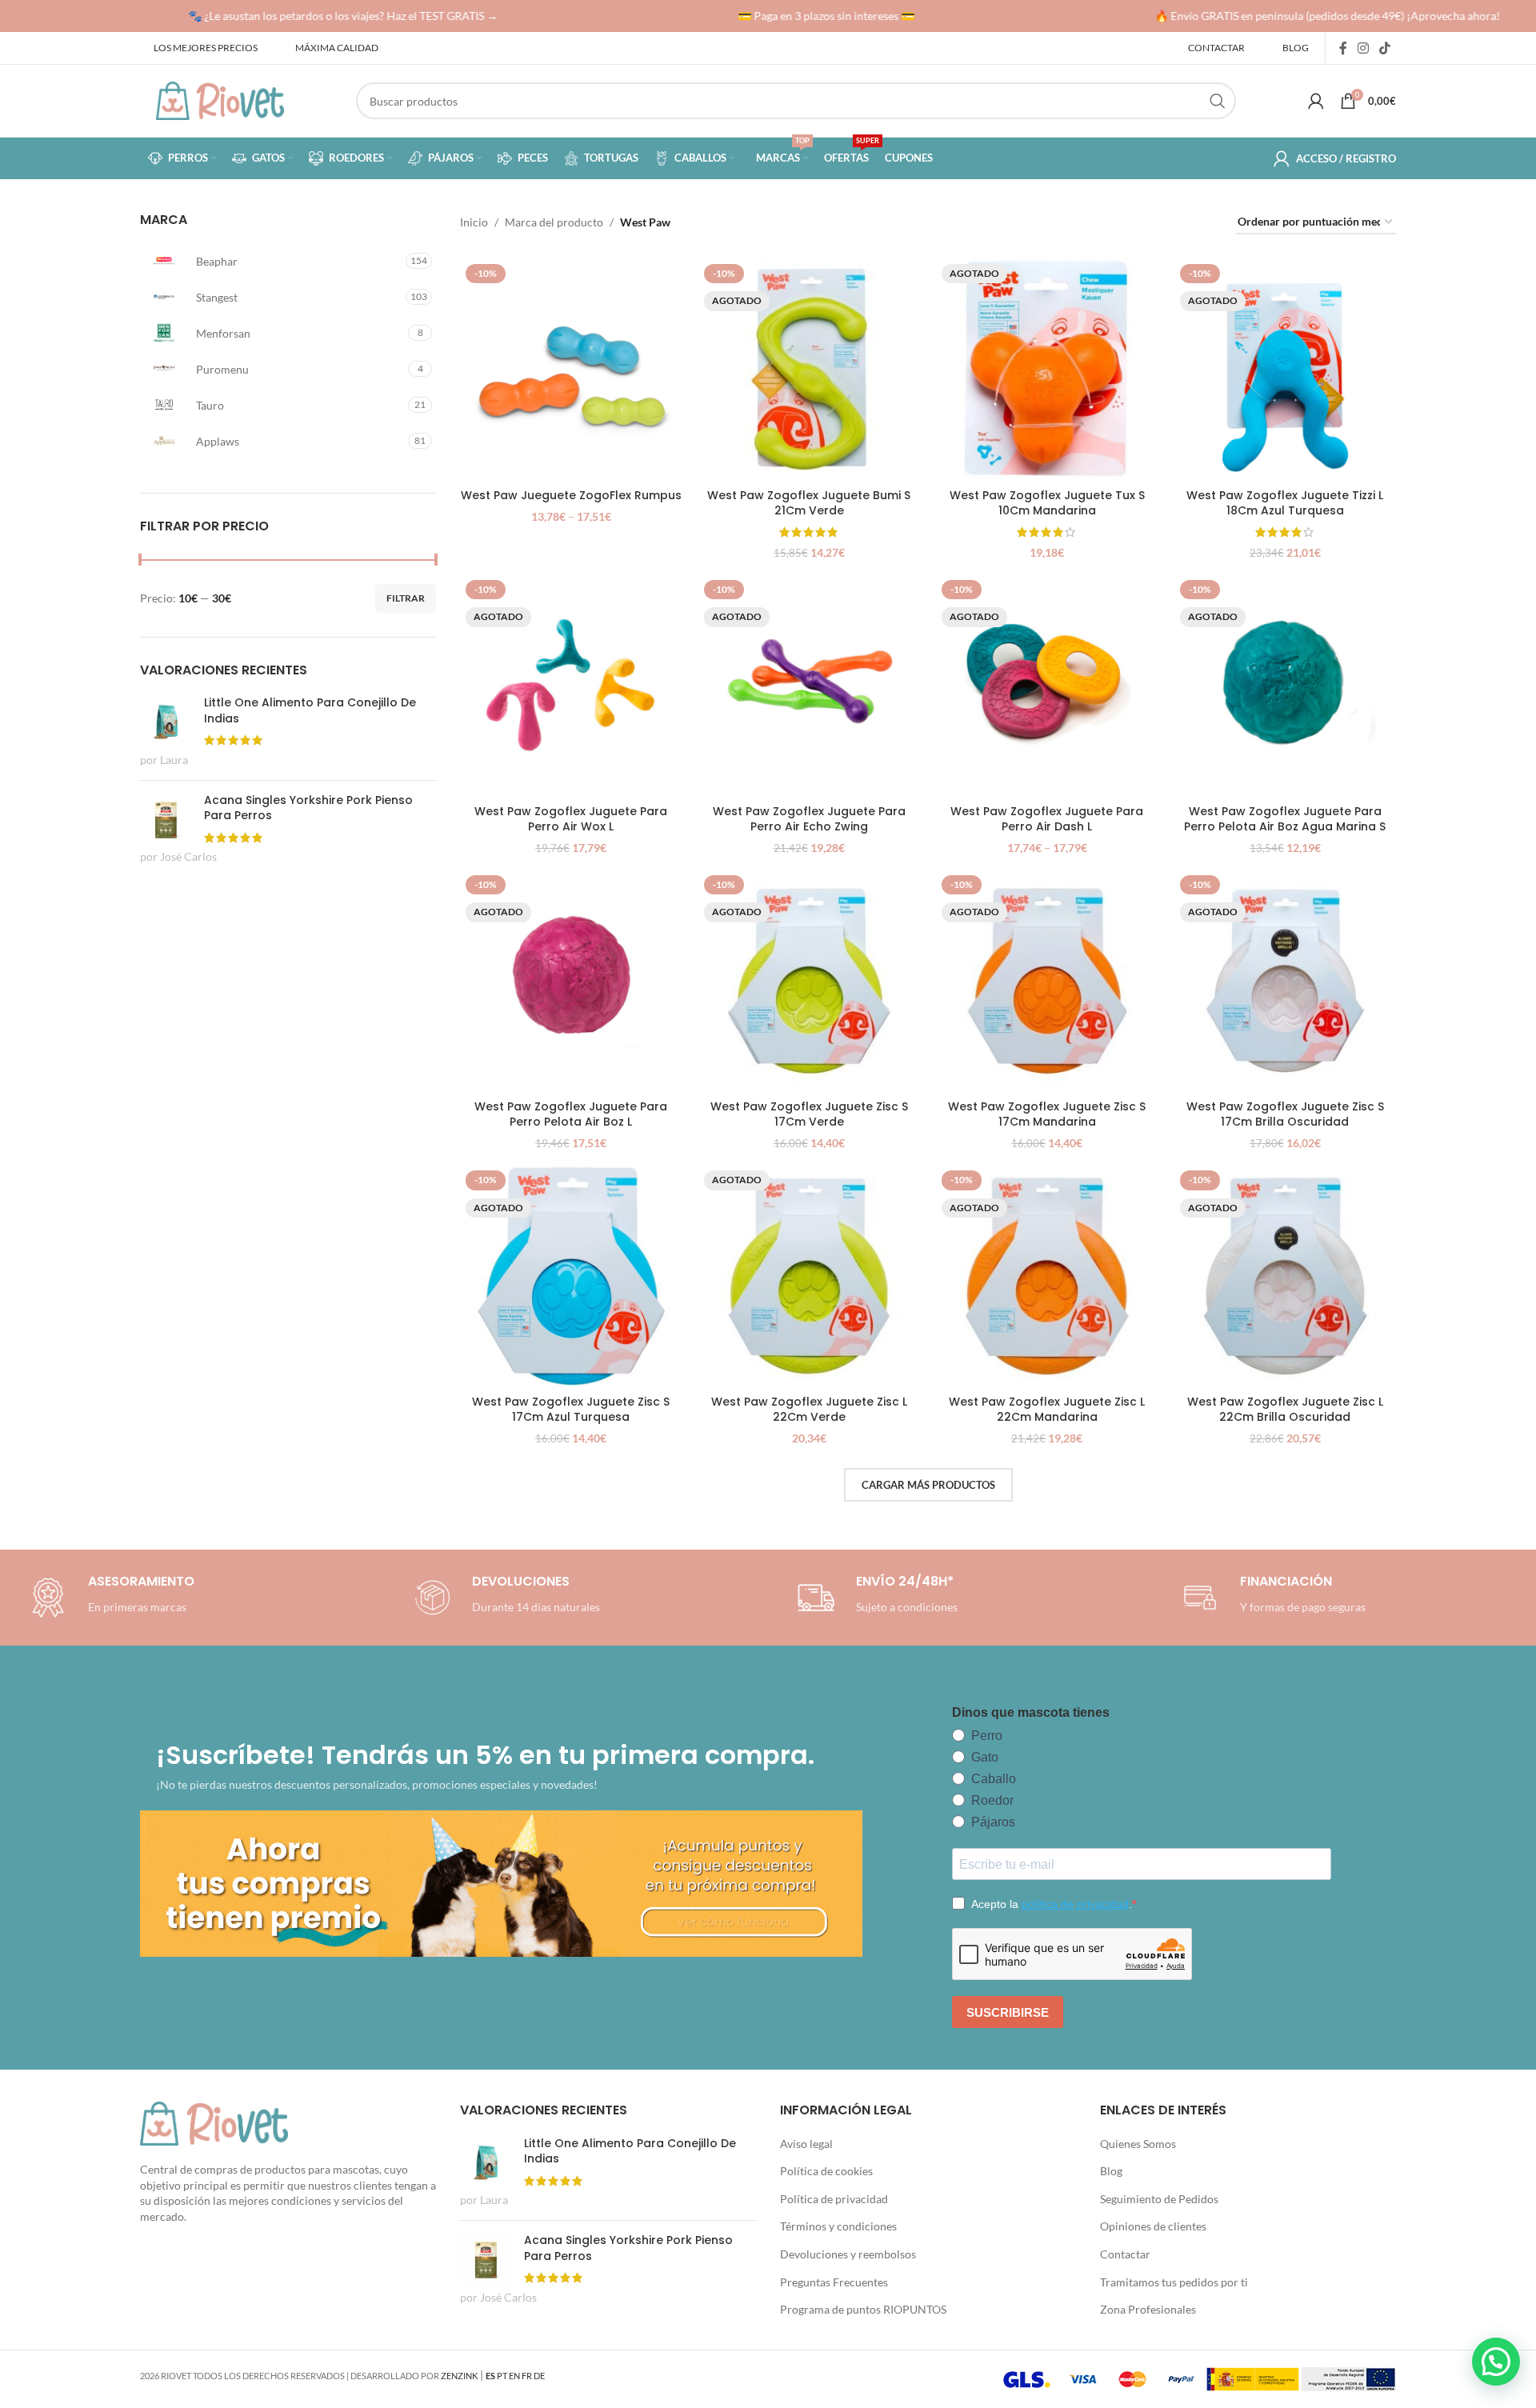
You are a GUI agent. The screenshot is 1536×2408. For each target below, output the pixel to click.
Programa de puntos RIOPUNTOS (863, 2309)
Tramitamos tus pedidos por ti (1174, 2282)
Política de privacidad (834, 2199)
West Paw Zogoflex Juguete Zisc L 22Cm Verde (809, 1410)
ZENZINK (459, 2376)
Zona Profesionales (1148, 2309)
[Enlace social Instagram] (1363, 48)
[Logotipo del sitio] (220, 100)
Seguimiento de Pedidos (1159, 2199)
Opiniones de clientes (1153, 2226)
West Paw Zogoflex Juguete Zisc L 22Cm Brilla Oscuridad (1285, 1410)
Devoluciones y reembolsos (848, 2254)
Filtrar (406, 598)
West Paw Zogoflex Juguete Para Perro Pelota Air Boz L (571, 1114)
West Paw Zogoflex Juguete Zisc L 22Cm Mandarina (1047, 1410)
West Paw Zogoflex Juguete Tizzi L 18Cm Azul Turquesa (1285, 503)
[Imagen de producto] (571, 370)
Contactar (1125, 2254)
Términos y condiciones (838, 2226)
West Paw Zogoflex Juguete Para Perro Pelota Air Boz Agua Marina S (1285, 819)
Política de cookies (826, 2171)
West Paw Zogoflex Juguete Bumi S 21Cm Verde (809, 503)
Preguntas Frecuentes (834, 2282)
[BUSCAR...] (1218, 101)
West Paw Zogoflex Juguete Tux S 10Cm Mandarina (1047, 503)
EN (514, 2376)
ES (490, 2376)
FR (527, 2376)
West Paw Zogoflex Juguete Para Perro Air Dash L (1047, 819)
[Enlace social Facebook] (1343, 48)
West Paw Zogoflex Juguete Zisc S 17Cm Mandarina (1047, 1114)
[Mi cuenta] (1316, 101)
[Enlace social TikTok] (1385, 48)
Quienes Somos (1138, 2144)
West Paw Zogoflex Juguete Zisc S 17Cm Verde (809, 1114)
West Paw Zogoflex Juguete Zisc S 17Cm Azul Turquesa (571, 1410)
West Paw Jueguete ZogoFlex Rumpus (571, 495)
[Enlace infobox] (504, 1598)
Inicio (474, 222)
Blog (1111, 2171)
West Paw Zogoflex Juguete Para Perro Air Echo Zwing (809, 819)
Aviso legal (806, 2144)
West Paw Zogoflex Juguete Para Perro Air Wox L (571, 819)
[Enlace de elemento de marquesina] (316, 16)
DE (539, 2376)
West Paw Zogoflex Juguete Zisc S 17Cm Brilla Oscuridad (1285, 1114)
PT (502, 2376)
